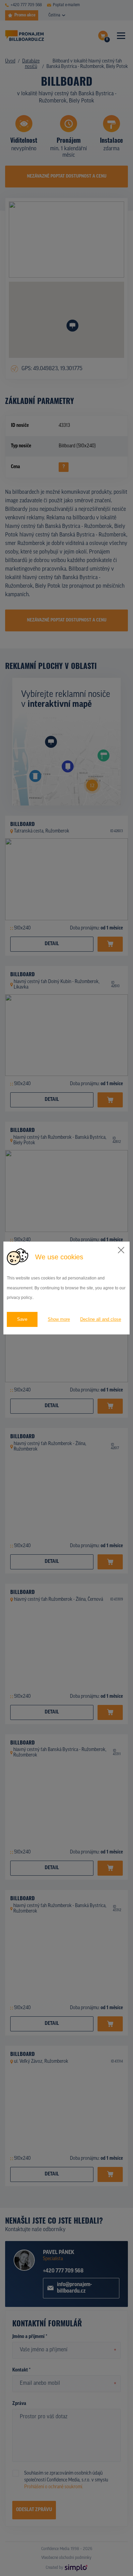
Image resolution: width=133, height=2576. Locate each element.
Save (22, 1319)
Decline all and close (101, 1319)
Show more (59, 1319)
